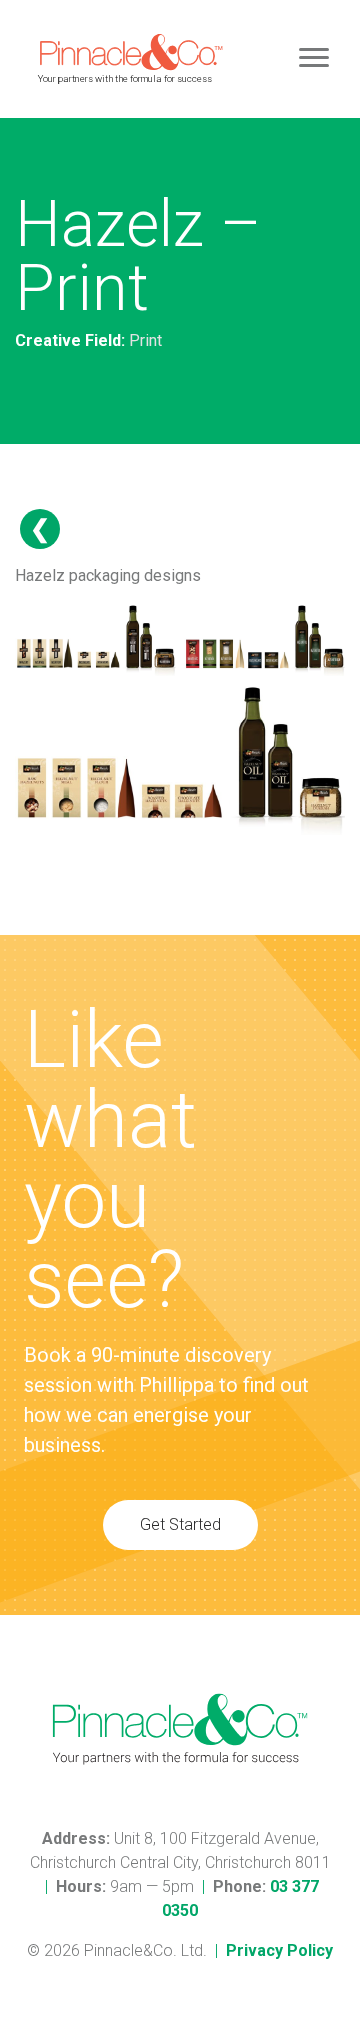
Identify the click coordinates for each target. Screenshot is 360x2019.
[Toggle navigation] (314, 58)
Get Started (180, 1524)
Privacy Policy (279, 1950)
